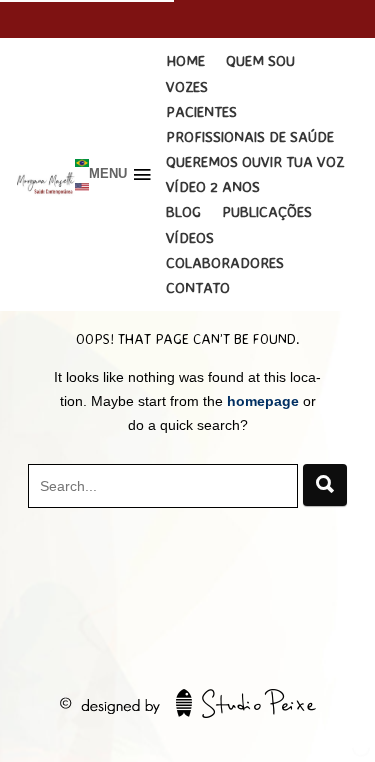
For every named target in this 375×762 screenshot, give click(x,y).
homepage (263, 401)
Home (185, 60)
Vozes (187, 86)
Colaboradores (225, 262)
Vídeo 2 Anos (213, 186)
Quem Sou (260, 60)
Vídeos (190, 237)
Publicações (267, 211)
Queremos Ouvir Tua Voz (255, 161)
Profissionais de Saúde (250, 136)
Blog (183, 211)
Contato (198, 287)
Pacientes (201, 111)
